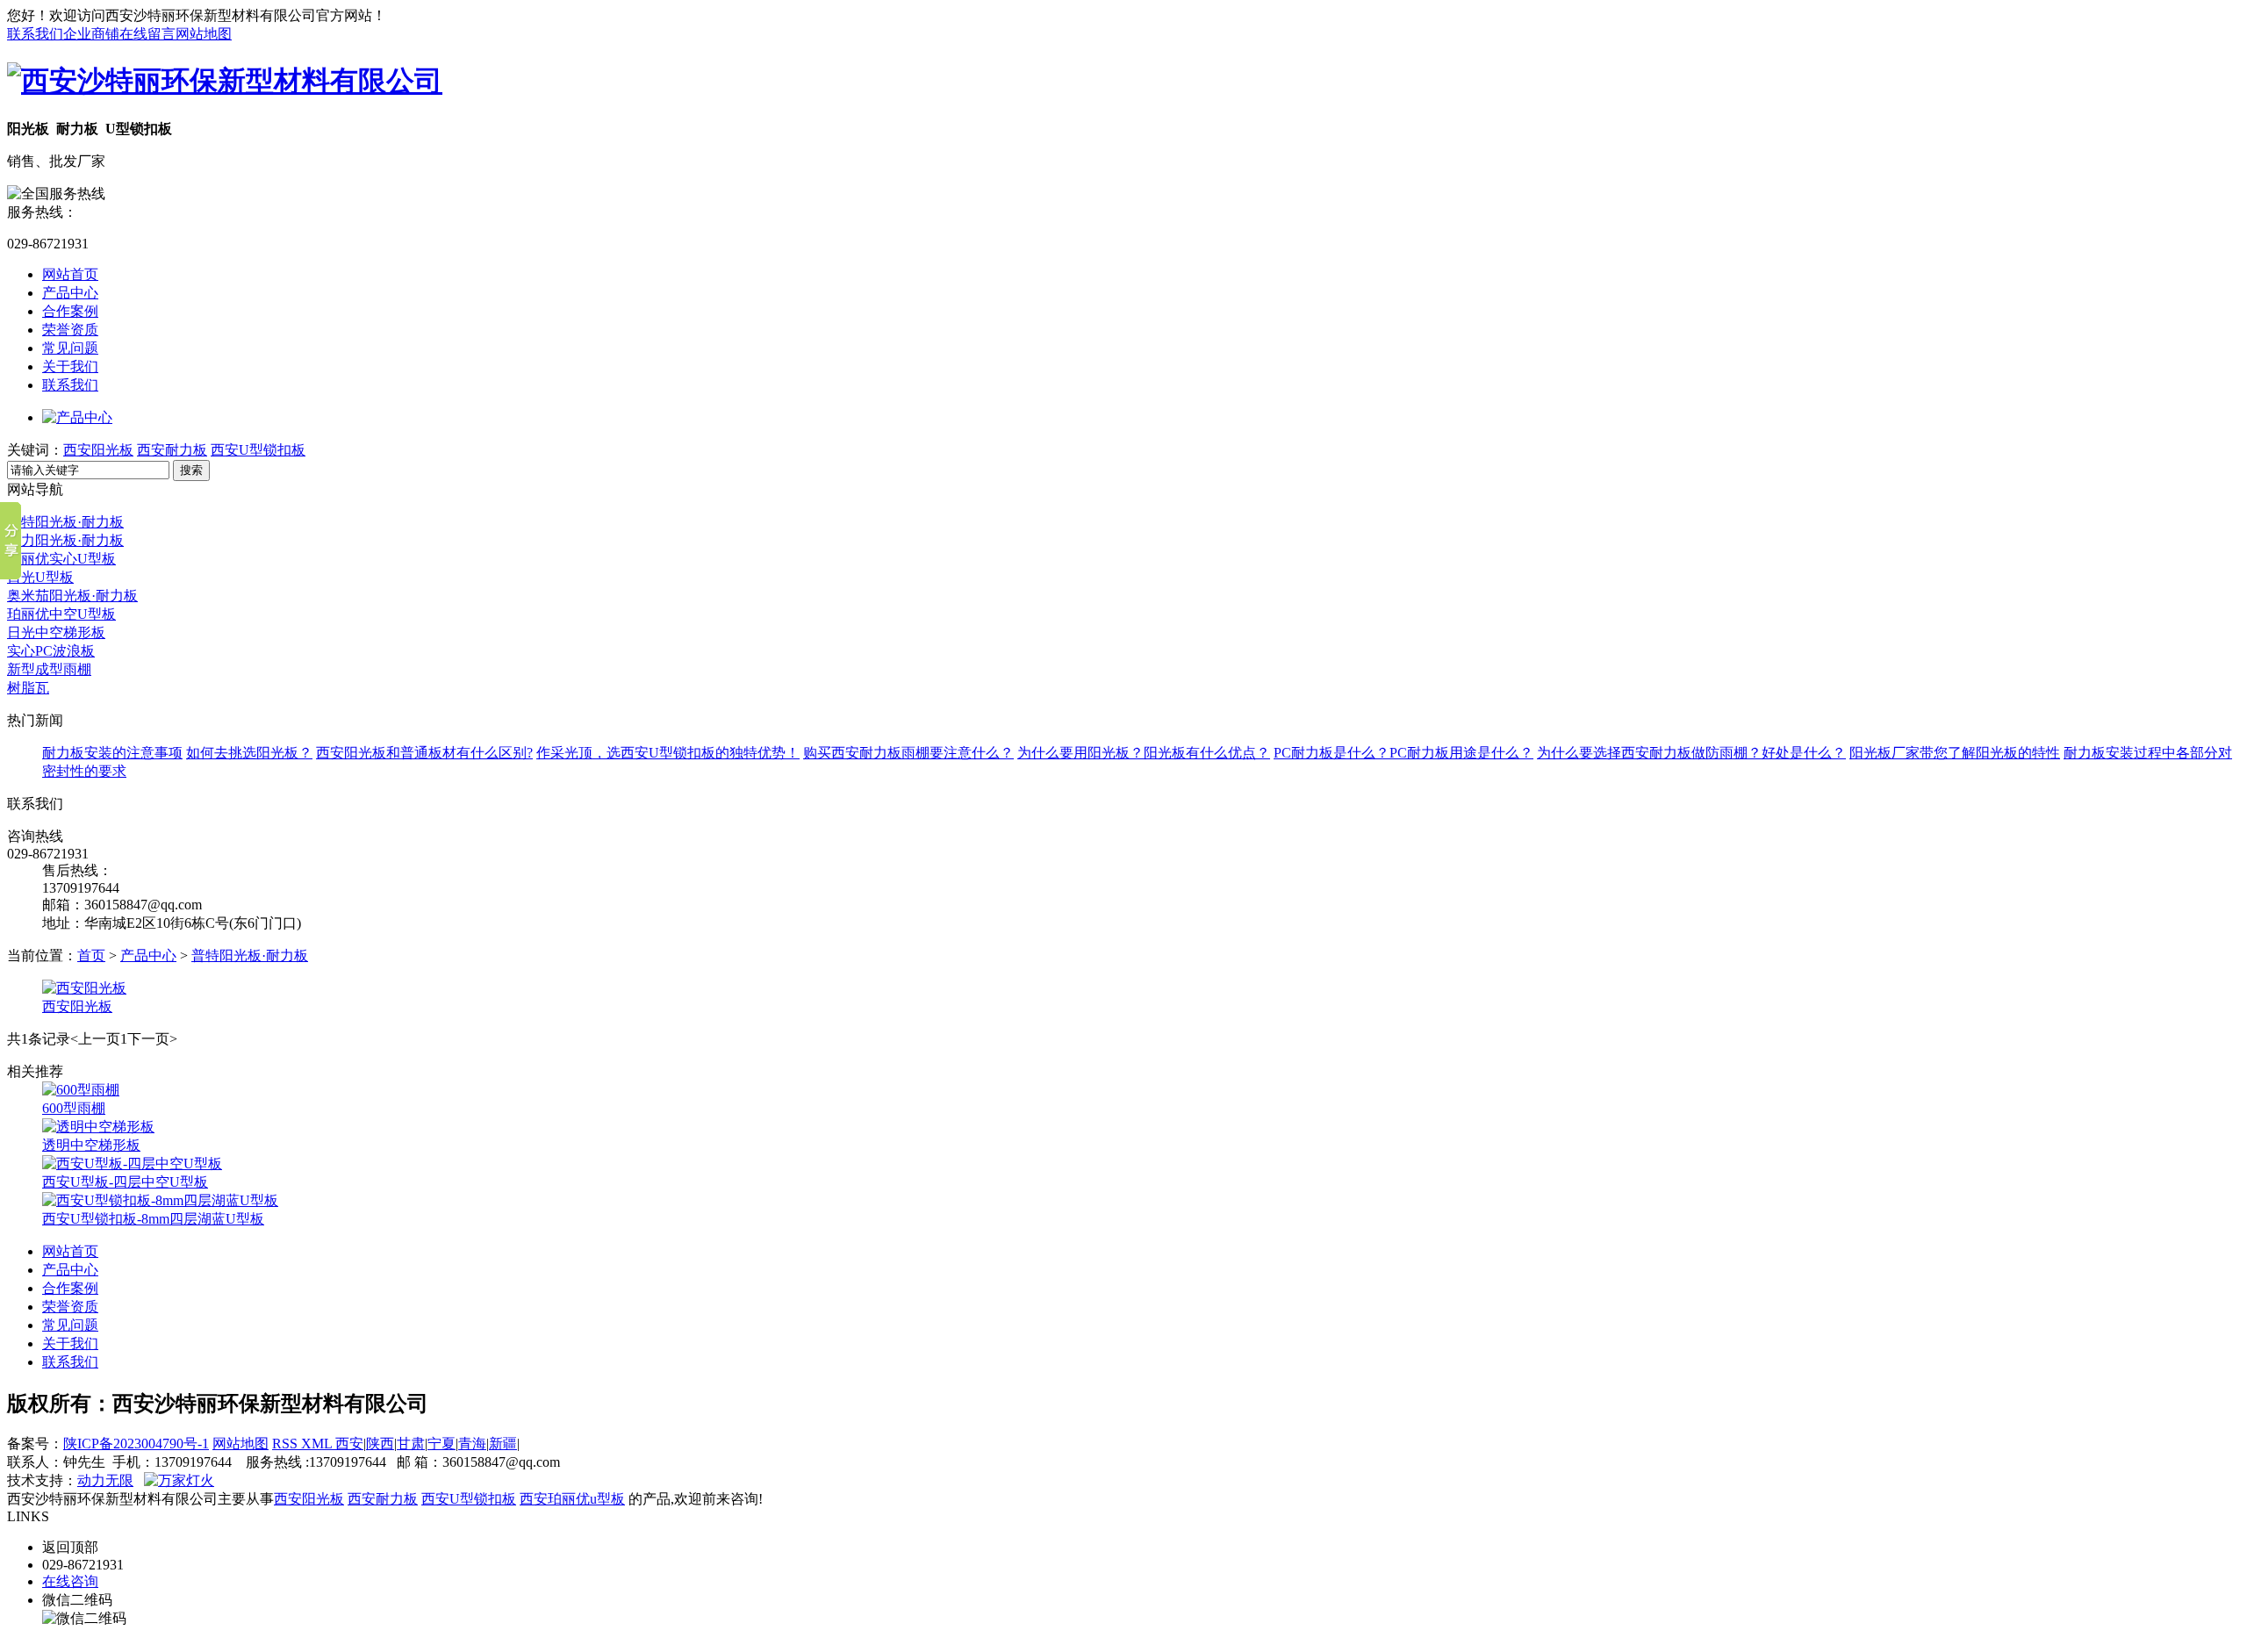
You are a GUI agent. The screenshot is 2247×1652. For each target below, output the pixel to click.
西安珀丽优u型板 (572, 1499)
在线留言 (147, 34)
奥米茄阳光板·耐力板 (72, 596)
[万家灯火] (179, 1480)
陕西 (380, 1444)
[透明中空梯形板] (98, 1127)
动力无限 (105, 1480)
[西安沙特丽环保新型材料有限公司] (225, 81)
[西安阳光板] (84, 988)
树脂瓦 (28, 688)
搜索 (191, 470)
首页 (91, 955)
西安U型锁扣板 (258, 450)
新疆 (503, 1444)
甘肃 (411, 1444)
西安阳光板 (98, 450)
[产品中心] (77, 417)
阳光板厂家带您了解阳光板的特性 (1955, 753)
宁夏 (442, 1444)
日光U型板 (40, 577)
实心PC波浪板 (51, 651)
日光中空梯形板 (56, 632)
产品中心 (70, 293)
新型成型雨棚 (49, 669)
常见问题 (70, 348)
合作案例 (70, 311)
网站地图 (204, 34)
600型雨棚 (74, 1108)
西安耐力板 (172, 450)
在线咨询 (70, 1581)
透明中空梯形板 (91, 1145)
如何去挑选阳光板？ (249, 753)
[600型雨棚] (81, 1090)
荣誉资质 (70, 330)
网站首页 (70, 274)
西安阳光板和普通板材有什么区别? (424, 753)
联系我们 (35, 34)
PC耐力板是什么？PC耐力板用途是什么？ (1403, 753)
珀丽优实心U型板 (61, 559)
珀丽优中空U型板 (61, 614)
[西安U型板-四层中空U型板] (132, 1164)
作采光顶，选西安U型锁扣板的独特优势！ (668, 753)
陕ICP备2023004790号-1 (136, 1444)
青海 (472, 1444)
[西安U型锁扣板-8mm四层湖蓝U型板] (160, 1200)
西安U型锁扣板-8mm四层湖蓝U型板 (153, 1219)
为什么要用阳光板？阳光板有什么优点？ (1144, 753)
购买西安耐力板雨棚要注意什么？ (908, 753)
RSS (287, 1444)
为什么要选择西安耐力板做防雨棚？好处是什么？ (1691, 753)
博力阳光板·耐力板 (65, 540)
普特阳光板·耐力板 (65, 522)
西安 (349, 1444)
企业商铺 (91, 34)
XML (318, 1444)
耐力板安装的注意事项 (112, 753)
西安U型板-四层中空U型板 (125, 1182)
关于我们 (70, 366)
